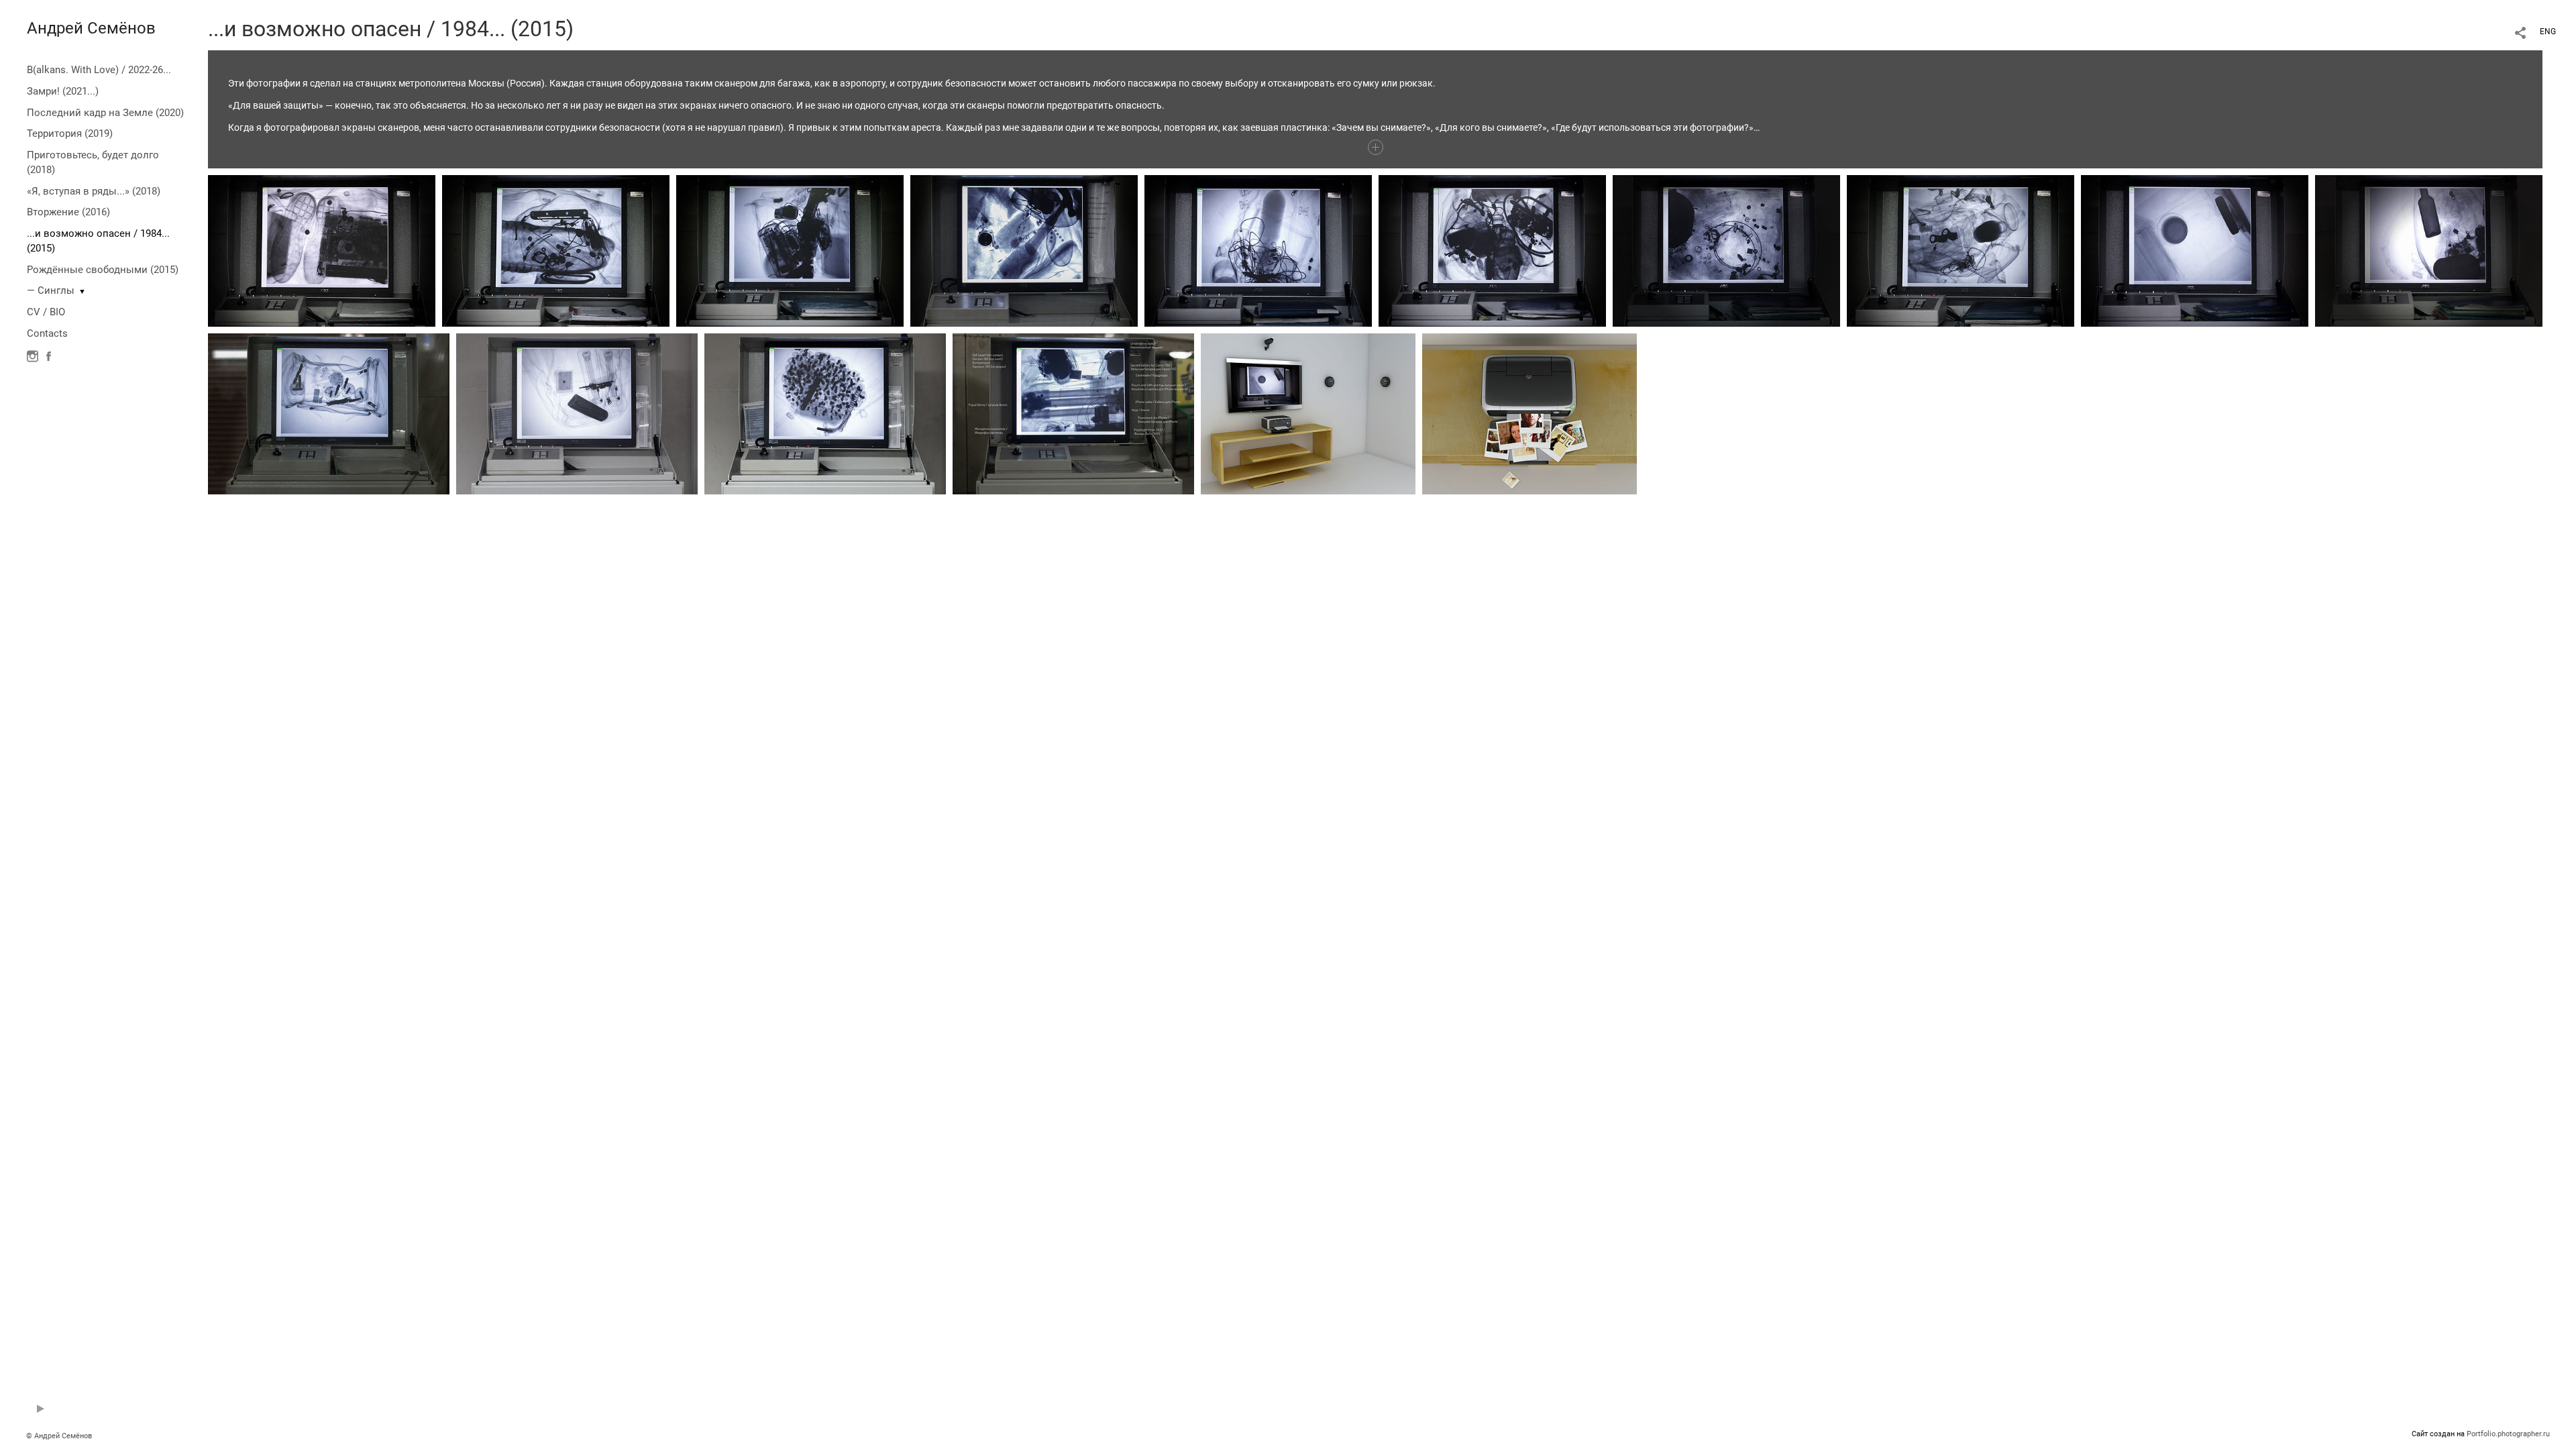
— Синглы (51, 290)
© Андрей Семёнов (59, 1436)
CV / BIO (46, 312)
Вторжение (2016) (68, 212)
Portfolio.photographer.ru (2508, 1434)
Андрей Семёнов (91, 28)
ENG (2548, 32)
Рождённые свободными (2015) (103, 270)
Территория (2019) (70, 133)
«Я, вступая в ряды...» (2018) (94, 191)
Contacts (47, 333)
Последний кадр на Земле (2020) (105, 113)
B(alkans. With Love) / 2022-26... (99, 70)
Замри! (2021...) (63, 91)
